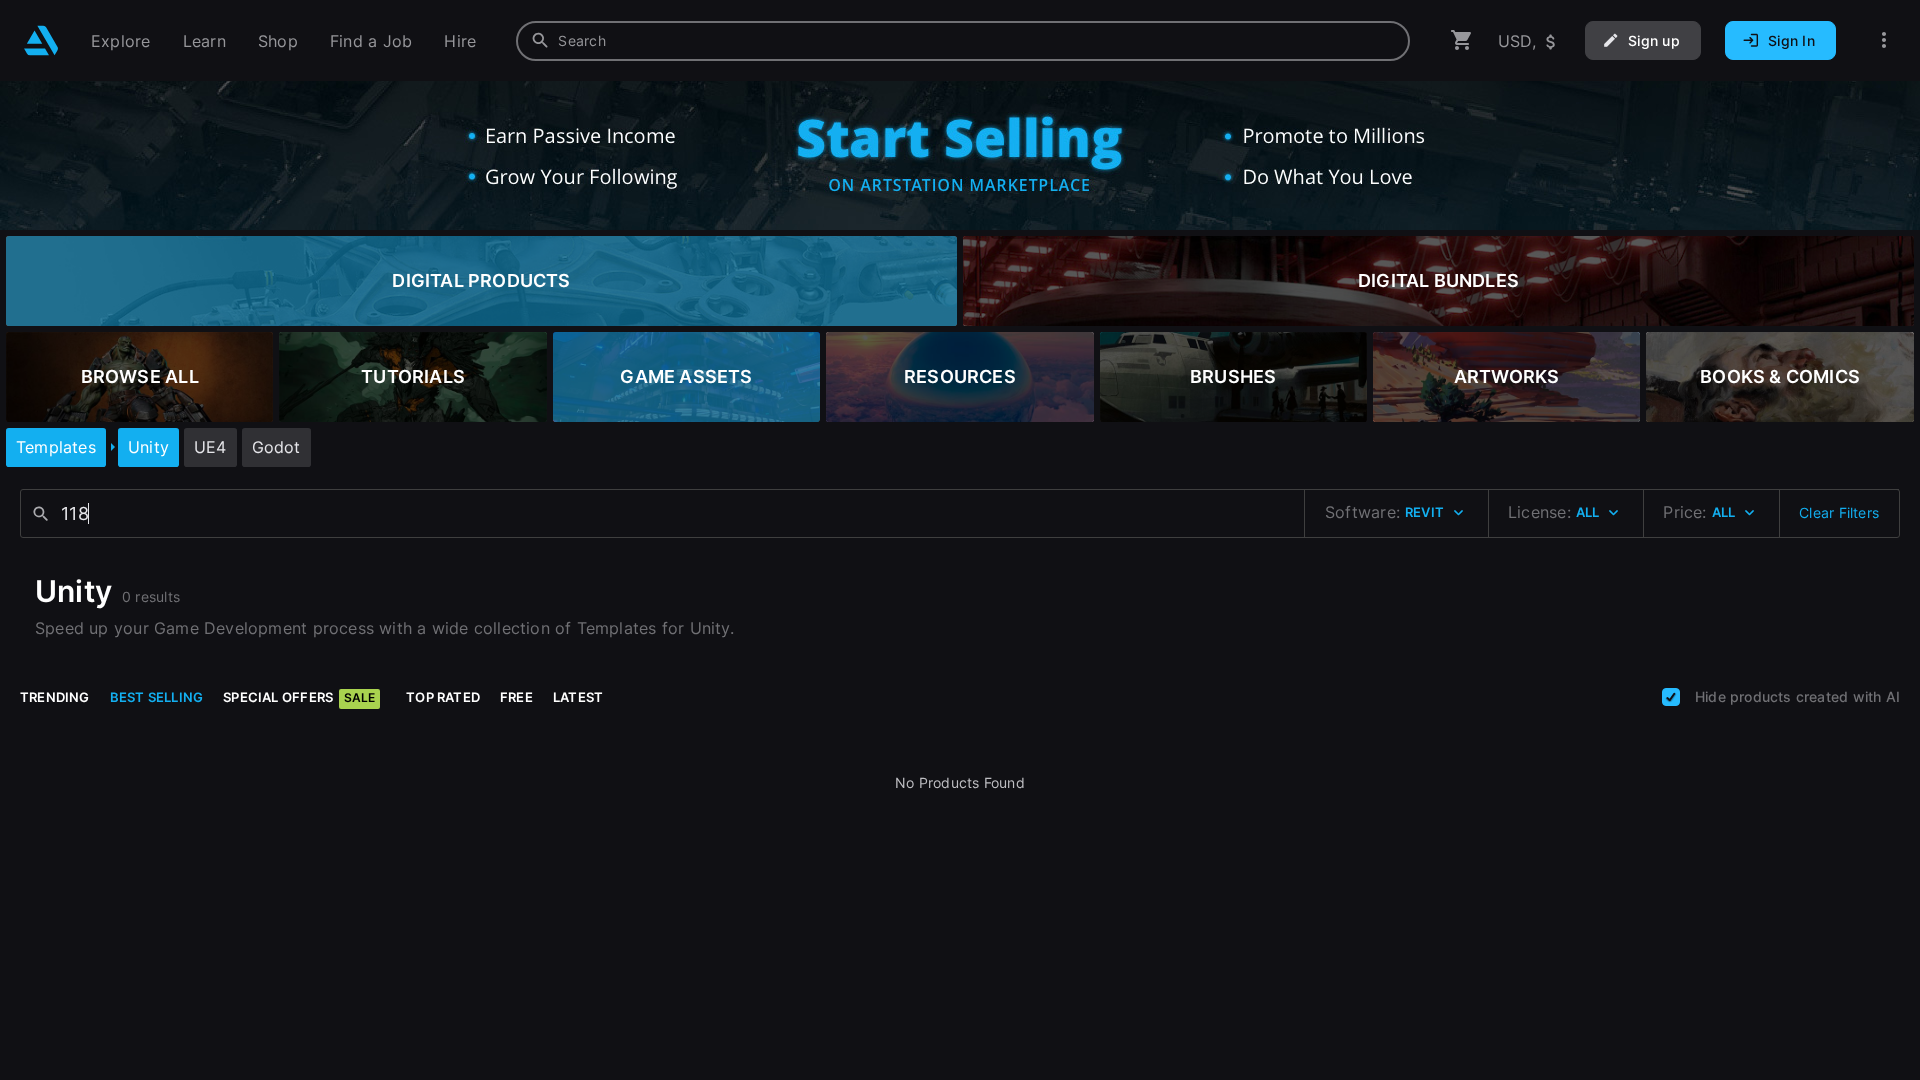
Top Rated (443, 697)
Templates (56, 447)
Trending (55, 697)
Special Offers (299, 697)
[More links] (1884, 40)
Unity (148, 447)
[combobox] (963, 41)
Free (516, 697)
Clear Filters (1839, 512)
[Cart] (1462, 40)
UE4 (210, 447)
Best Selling (157, 697)
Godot (276, 447)
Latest (578, 697)
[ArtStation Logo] (41, 40)
